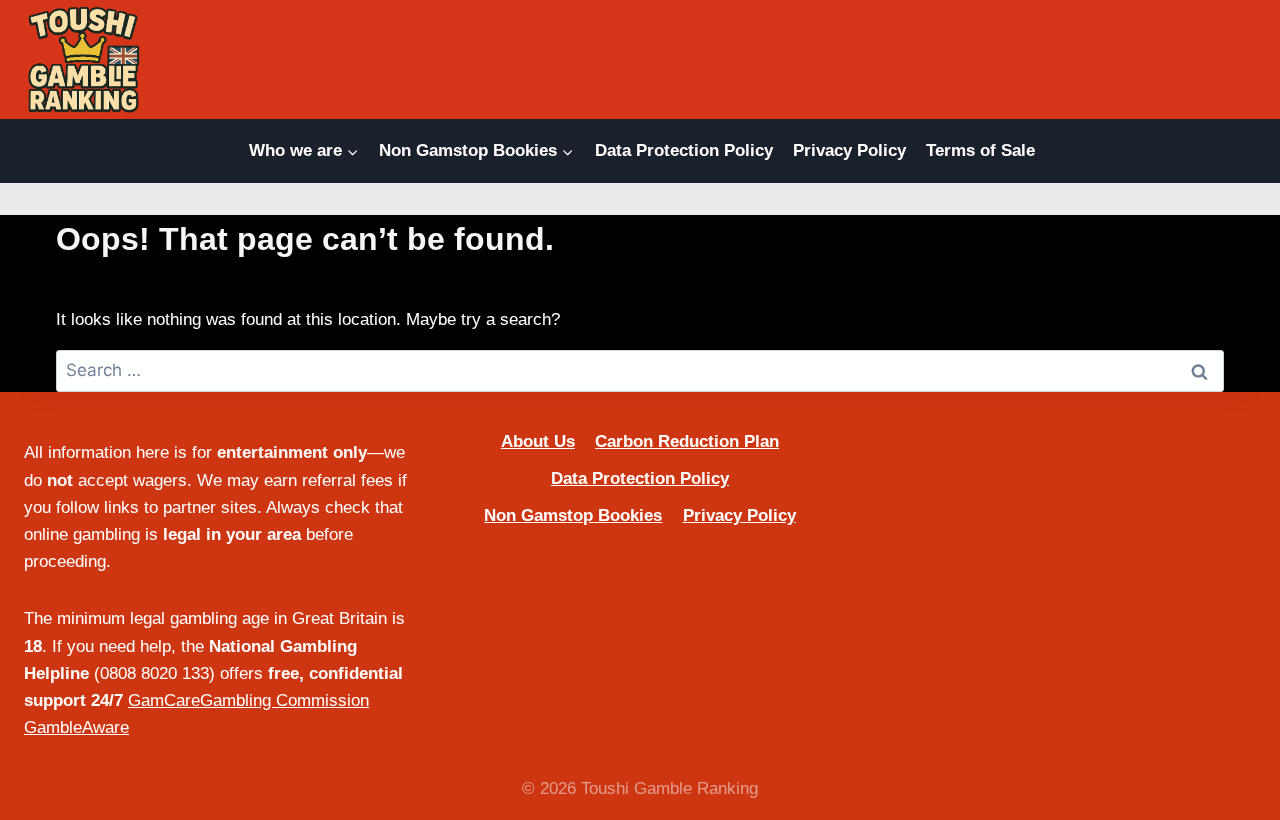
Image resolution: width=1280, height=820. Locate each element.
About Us (538, 441)
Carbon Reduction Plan (687, 441)
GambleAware (76, 727)
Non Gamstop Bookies (573, 515)
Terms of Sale (980, 150)
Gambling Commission (284, 700)
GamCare (164, 700)
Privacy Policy (849, 150)
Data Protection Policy (684, 150)
